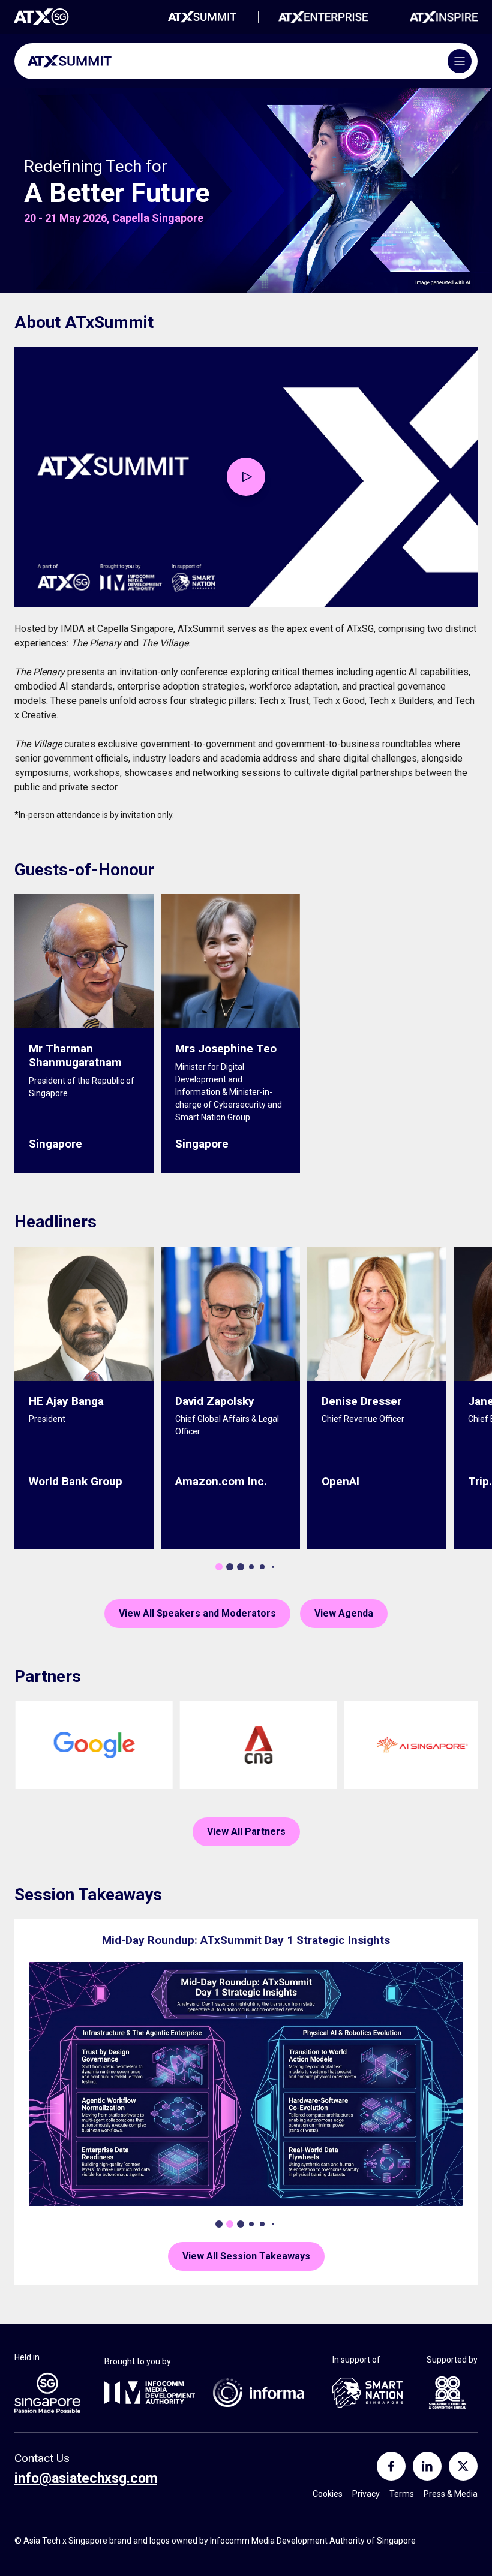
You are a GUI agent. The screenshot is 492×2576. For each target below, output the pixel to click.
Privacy (366, 2494)
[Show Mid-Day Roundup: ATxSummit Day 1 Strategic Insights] (230, 2224)
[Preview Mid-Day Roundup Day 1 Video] (246, 2084)
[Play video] (246, 477)
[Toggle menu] (460, 61)
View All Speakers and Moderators (197, 1613)
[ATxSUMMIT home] (70, 61)
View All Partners (246, 1832)
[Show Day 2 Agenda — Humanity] (262, 2224)
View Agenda (344, 1613)
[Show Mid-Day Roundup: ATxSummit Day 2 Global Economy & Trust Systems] (273, 2224)
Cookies (328, 2494)
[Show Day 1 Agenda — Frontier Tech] (219, 2224)
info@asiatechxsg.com (85, 2479)
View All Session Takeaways (246, 2256)
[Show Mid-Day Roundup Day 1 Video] (241, 2224)
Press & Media (451, 2494)
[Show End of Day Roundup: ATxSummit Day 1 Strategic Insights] (251, 2224)
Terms (402, 2494)
